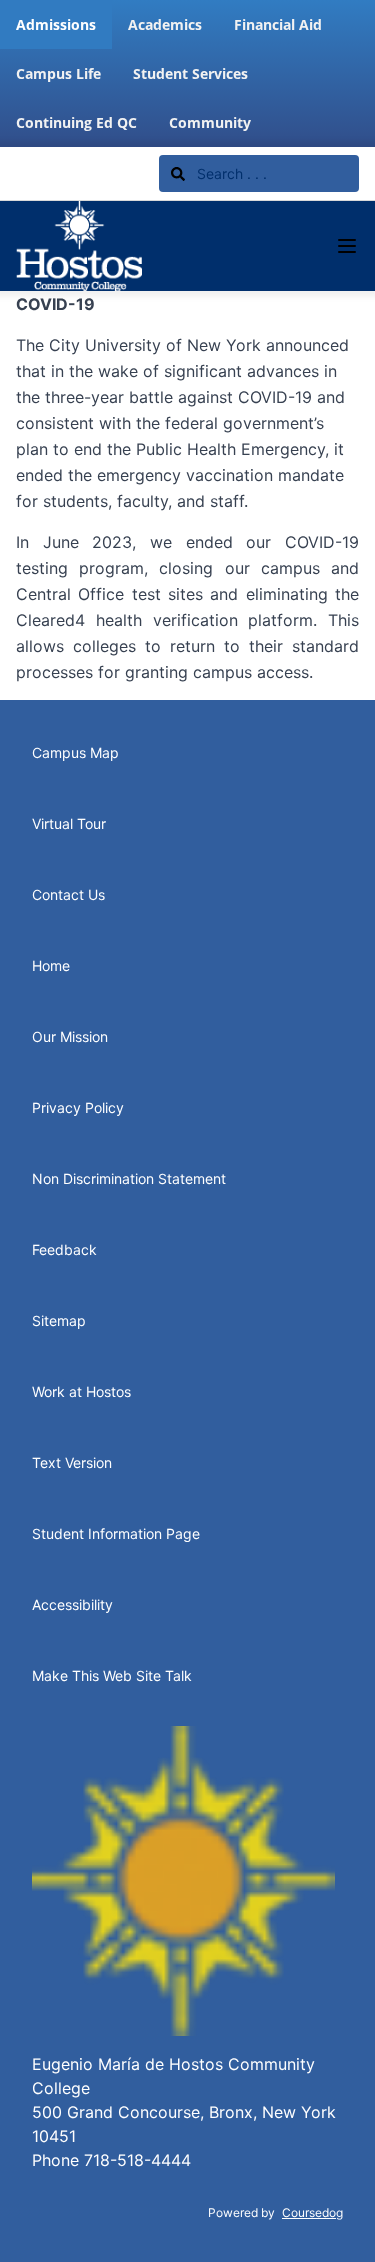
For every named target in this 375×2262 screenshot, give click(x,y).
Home (51, 965)
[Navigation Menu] (347, 246)
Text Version (72, 1462)
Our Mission (70, 1036)
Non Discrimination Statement (129, 1178)
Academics (165, 24)
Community (210, 122)
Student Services (190, 73)
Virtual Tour (69, 823)
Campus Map (75, 752)
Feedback (64, 1249)
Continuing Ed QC (76, 122)
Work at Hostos (81, 1391)
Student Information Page (116, 1533)
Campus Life (58, 73)
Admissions (56, 24)
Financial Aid (278, 24)
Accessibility (72, 1604)
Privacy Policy (78, 1107)
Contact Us (68, 894)
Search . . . (230, 173)
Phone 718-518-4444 (111, 2160)
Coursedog (312, 2212)
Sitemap (59, 1320)
